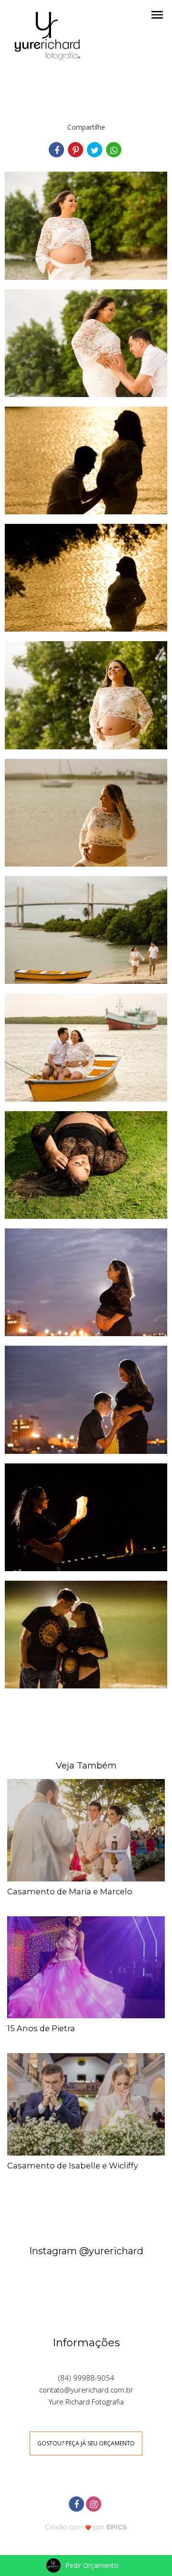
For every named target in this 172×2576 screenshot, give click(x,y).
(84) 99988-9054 (86, 2378)
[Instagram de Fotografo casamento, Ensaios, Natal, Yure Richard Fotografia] (95, 2503)
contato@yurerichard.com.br (86, 2390)
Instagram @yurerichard (86, 2251)
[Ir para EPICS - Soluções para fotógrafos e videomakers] (86, 2527)
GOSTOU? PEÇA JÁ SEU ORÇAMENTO (86, 2443)
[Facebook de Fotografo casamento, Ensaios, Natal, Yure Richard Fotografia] (77, 2503)
